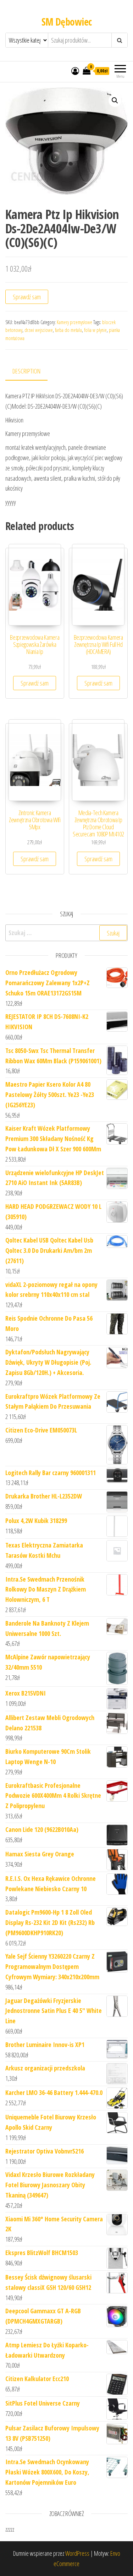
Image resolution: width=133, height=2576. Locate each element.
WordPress (77, 2553)
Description (26, 371)
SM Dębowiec (67, 22)
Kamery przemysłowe (74, 322)
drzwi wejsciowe (39, 330)
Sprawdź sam (27, 297)
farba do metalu (68, 330)
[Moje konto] (75, 71)
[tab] (32, 372)
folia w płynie (95, 330)
